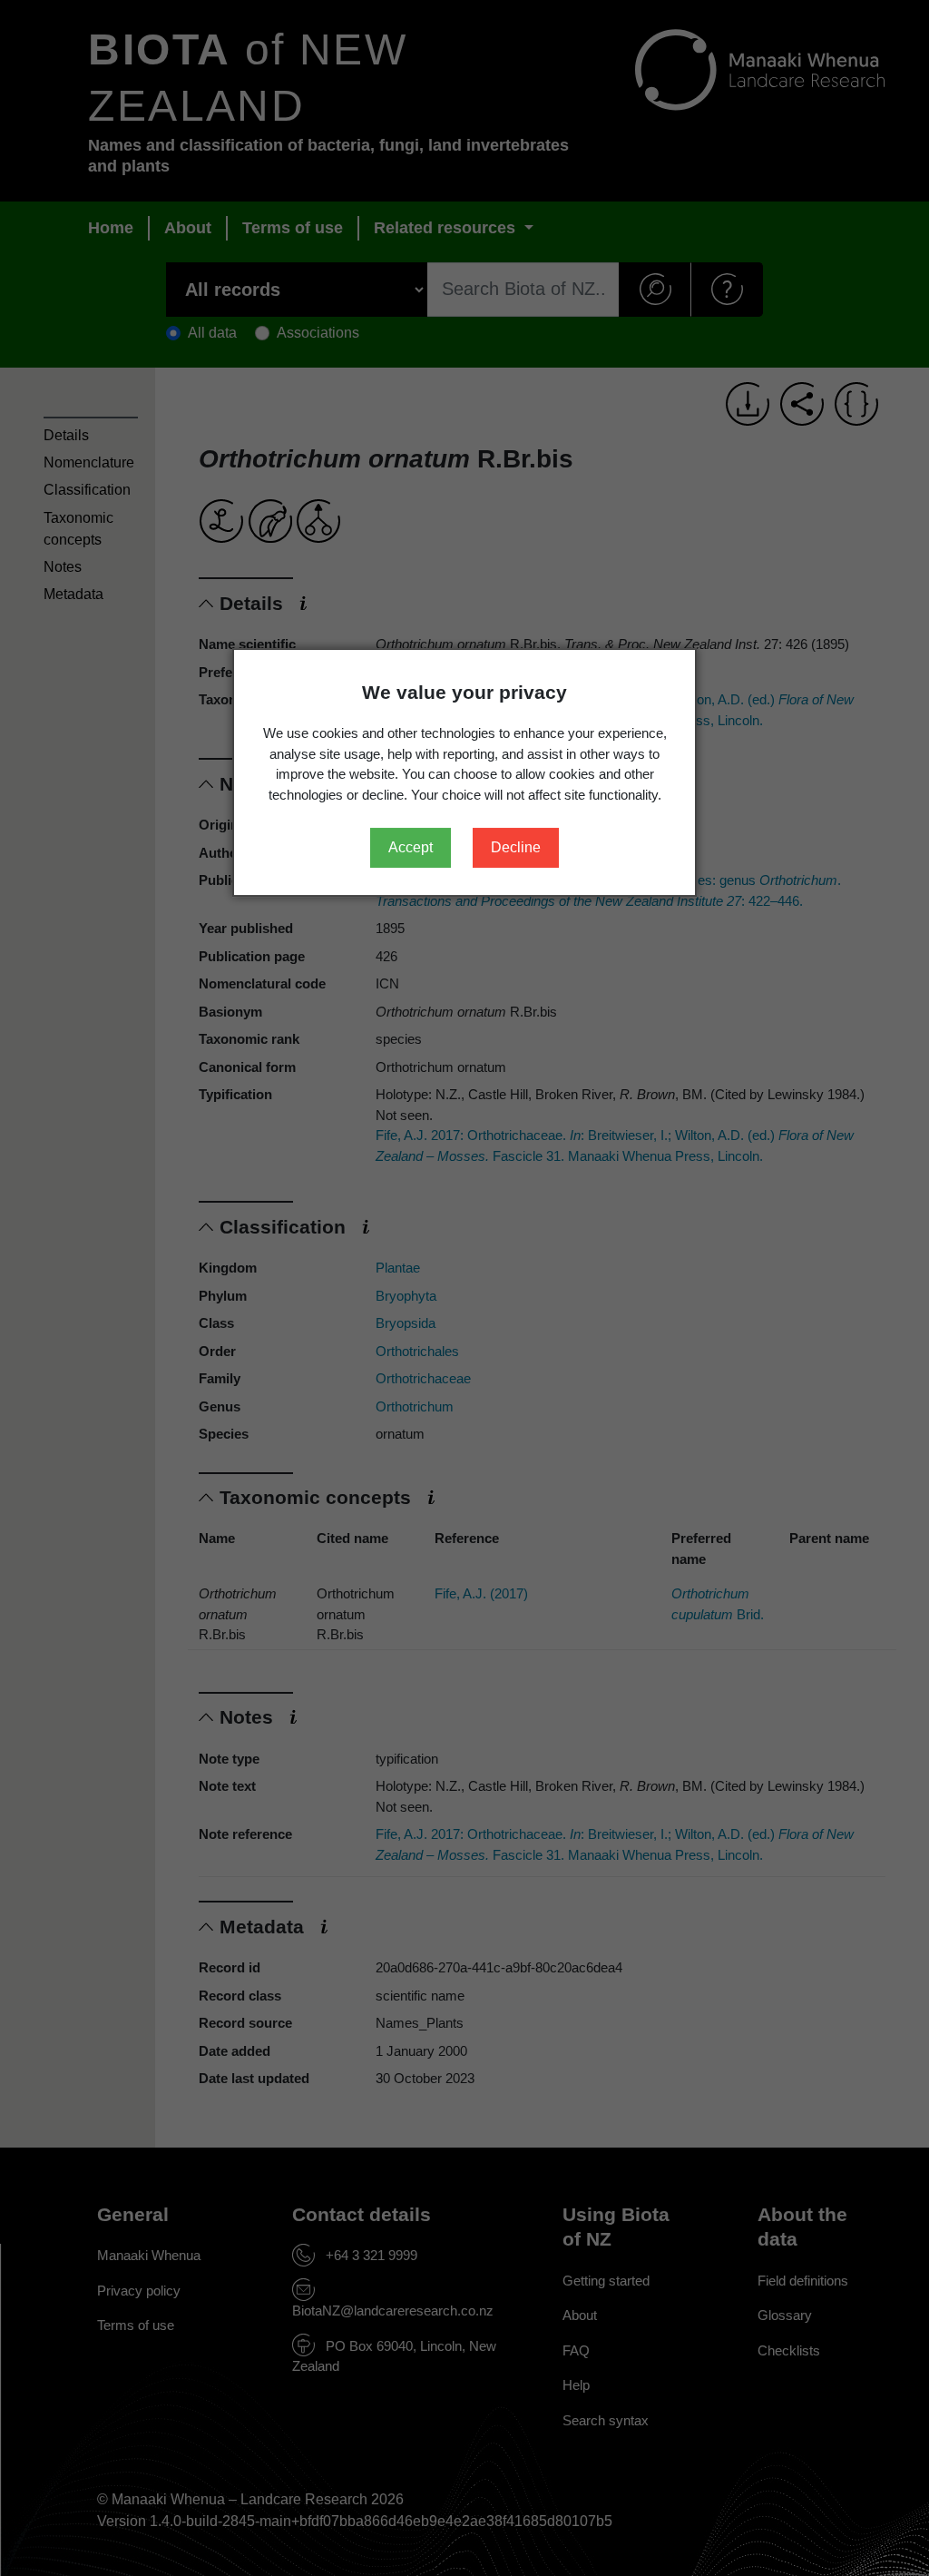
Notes (63, 567)
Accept (411, 847)
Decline (516, 847)
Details (66, 435)
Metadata (73, 594)
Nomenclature (89, 462)
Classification (87, 490)
